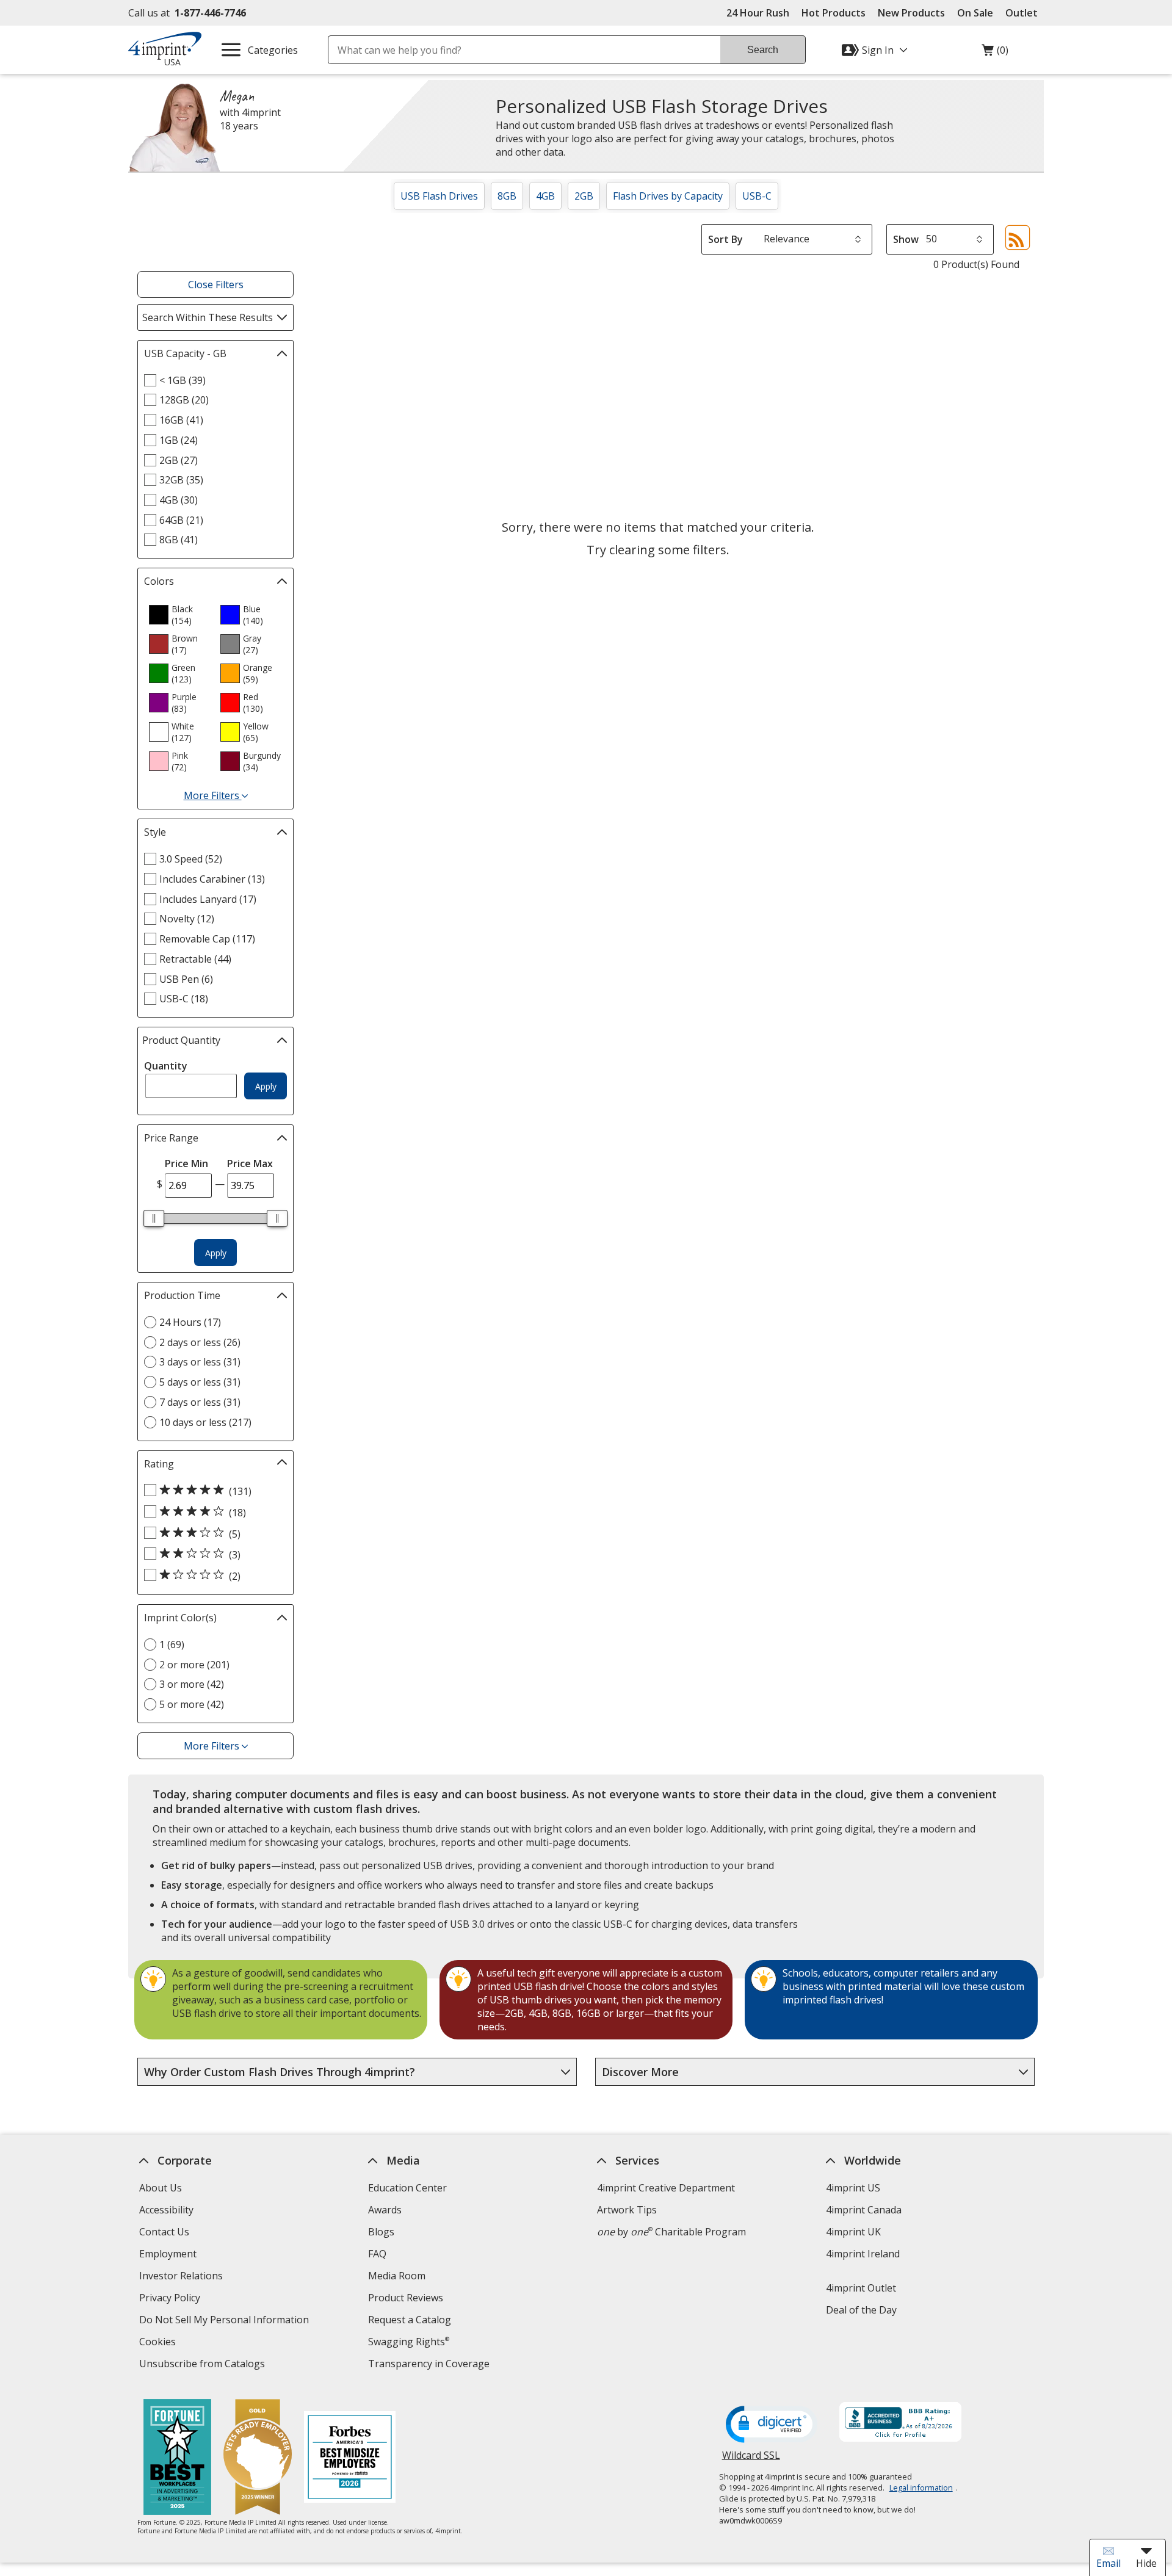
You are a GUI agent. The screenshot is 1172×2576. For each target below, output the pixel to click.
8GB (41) (179, 540)
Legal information (921, 2487)
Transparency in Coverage (430, 2365)
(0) (995, 53)
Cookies (159, 2343)
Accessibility (166, 2210)
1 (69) (172, 1644)
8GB (507, 196)
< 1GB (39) (183, 380)
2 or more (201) (194, 1665)
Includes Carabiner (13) (212, 879)
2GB (584, 196)
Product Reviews (406, 2298)
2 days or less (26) (200, 1342)
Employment (168, 2254)
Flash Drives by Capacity (668, 196)
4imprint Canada (864, 2210)
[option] (179, 615)
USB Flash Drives (439, 196)
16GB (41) (181, 420)
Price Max (250, 1163)
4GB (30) (179, 500)
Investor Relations (183, 2277)
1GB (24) (179, 440)
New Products (911, 13)
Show (906, 239)
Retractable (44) (195, 959)
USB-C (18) (184, 999)
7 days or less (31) (200, 1402)
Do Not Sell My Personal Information (226, 2321)
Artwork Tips (627, 2210)
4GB (545, 196)
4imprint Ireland (863, 2254)
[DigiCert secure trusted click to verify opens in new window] (772, 2425)
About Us (161, 2188)
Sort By (725, 239)
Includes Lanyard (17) (208, 899)
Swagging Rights (409, 2342)
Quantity (166, 1066)
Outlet (1025, 13)
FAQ (377, 2254)
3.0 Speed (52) (191, 859)
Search (763, 50)
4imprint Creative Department (666, 2188)
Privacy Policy (171, 2299)
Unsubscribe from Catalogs (204, 2365)
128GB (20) (184, 400)
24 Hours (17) (190, 1322)
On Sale (975, 13)
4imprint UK (853, 2232)
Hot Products (834, 13)
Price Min (186, 1163)
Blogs (381, 2232)
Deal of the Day (861, 2310)
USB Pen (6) (186, 979)
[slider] (154, 1218)
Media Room (397, 2276)
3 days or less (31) (200, 1362)
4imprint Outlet (861, 2288)
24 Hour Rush (758, 13)
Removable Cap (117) (207, 939)
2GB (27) (179, 460)
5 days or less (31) (200, 1382)
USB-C (757, 196)
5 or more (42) (192, 1704)
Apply (266, 1086)
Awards (385, 2210)
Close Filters (216, 284)
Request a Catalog (410, 2320)
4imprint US (853, 2188)
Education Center (407, 2188)
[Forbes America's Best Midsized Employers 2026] (350, 2458)
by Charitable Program (671, 2232)
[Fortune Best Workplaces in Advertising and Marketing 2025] (177, 2458)
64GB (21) (181, 520)
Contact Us (164, 2232)
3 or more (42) (192, 1684)
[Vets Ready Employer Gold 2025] (258, 2458)
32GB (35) (181, 480)
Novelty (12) (187, 919)
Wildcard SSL (751, 2460)
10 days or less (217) (205, 1422)
